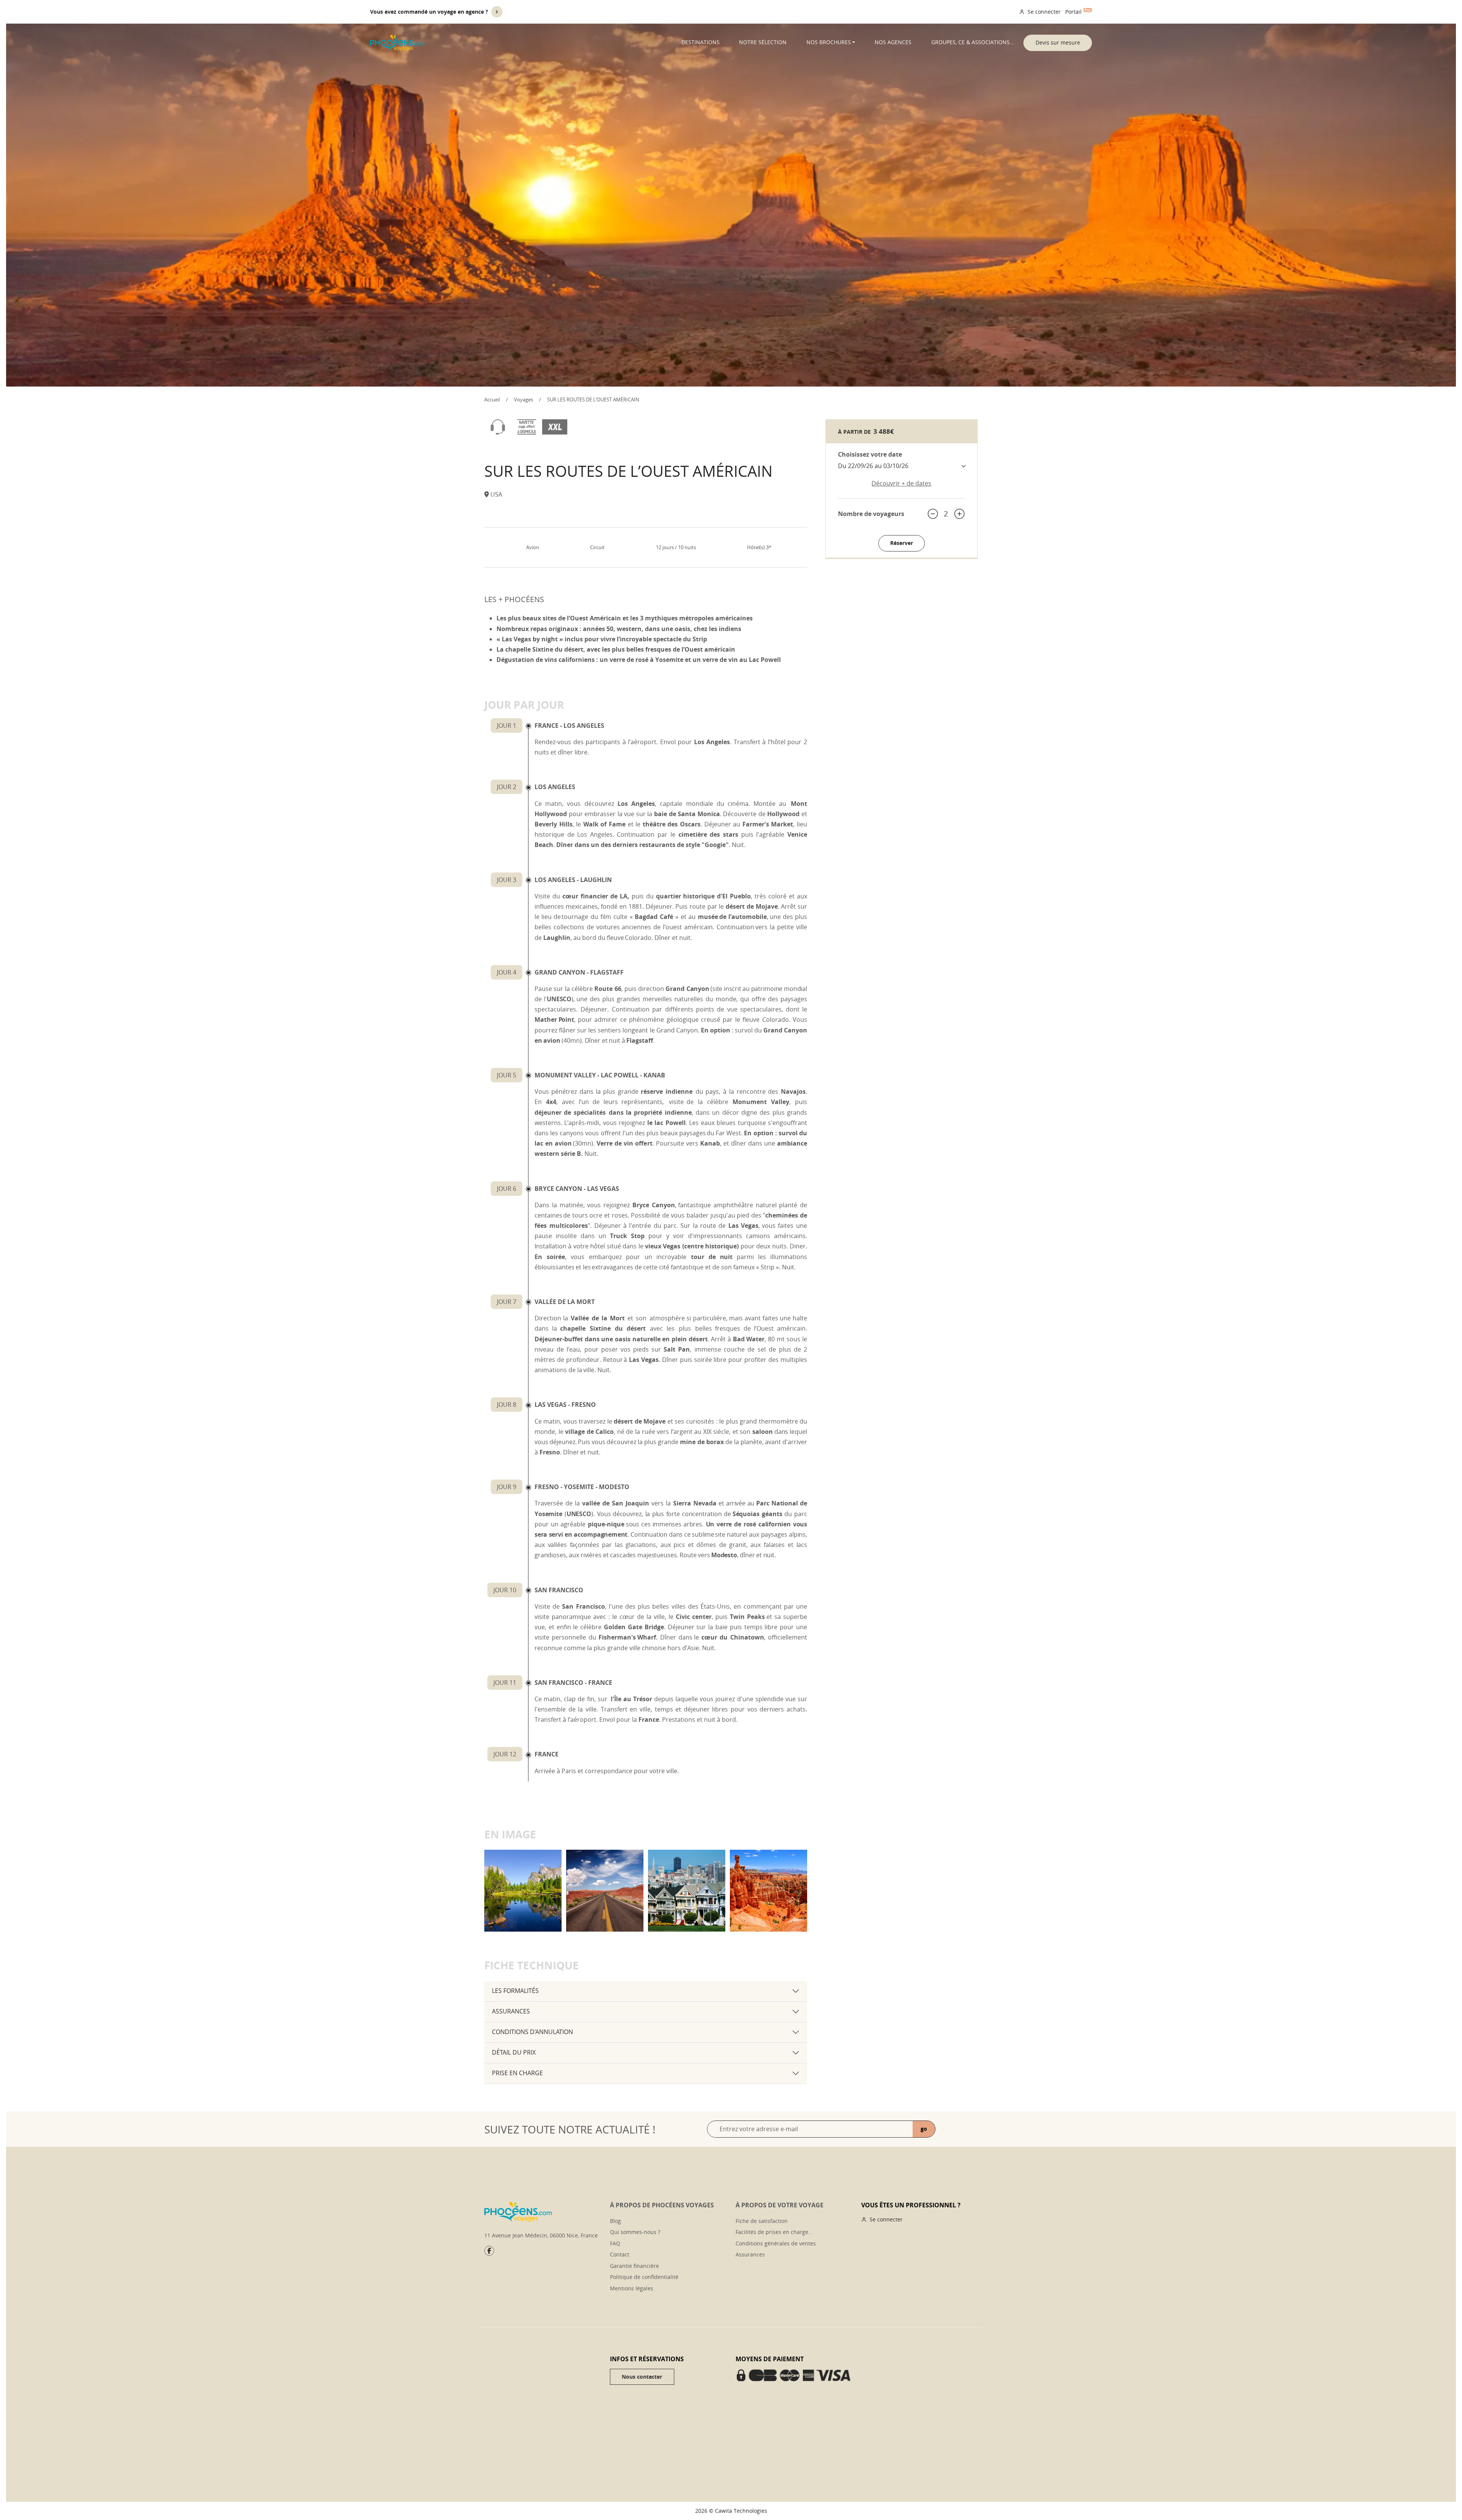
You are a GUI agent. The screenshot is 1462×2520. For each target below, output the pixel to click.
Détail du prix (514, 2052)
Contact (620, 2254)
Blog (615, 2221)
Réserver (902, 543)
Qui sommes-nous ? (635, 2232)
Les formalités (515, 1991)
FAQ (615, 2243)
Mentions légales (632, 2288)
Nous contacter (642, 2377)
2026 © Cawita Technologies (731, 2511)
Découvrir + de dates (901, 483)
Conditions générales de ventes (776, 2243)
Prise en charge (517, 2073)
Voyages (524, 399)
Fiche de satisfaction (762, 2221)
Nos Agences (893, 42)
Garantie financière (634, 2266)
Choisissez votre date (870, 454)
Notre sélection (763, 42)
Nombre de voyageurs (871, 514)
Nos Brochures (829, 42)
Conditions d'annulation (532, 2032)
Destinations (701, 42)
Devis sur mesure (1058, 42)
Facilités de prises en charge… (774, 2232)
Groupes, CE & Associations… (973, 42)
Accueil (492, 399)
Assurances (511, 2011)
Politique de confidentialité (644, 2277)
